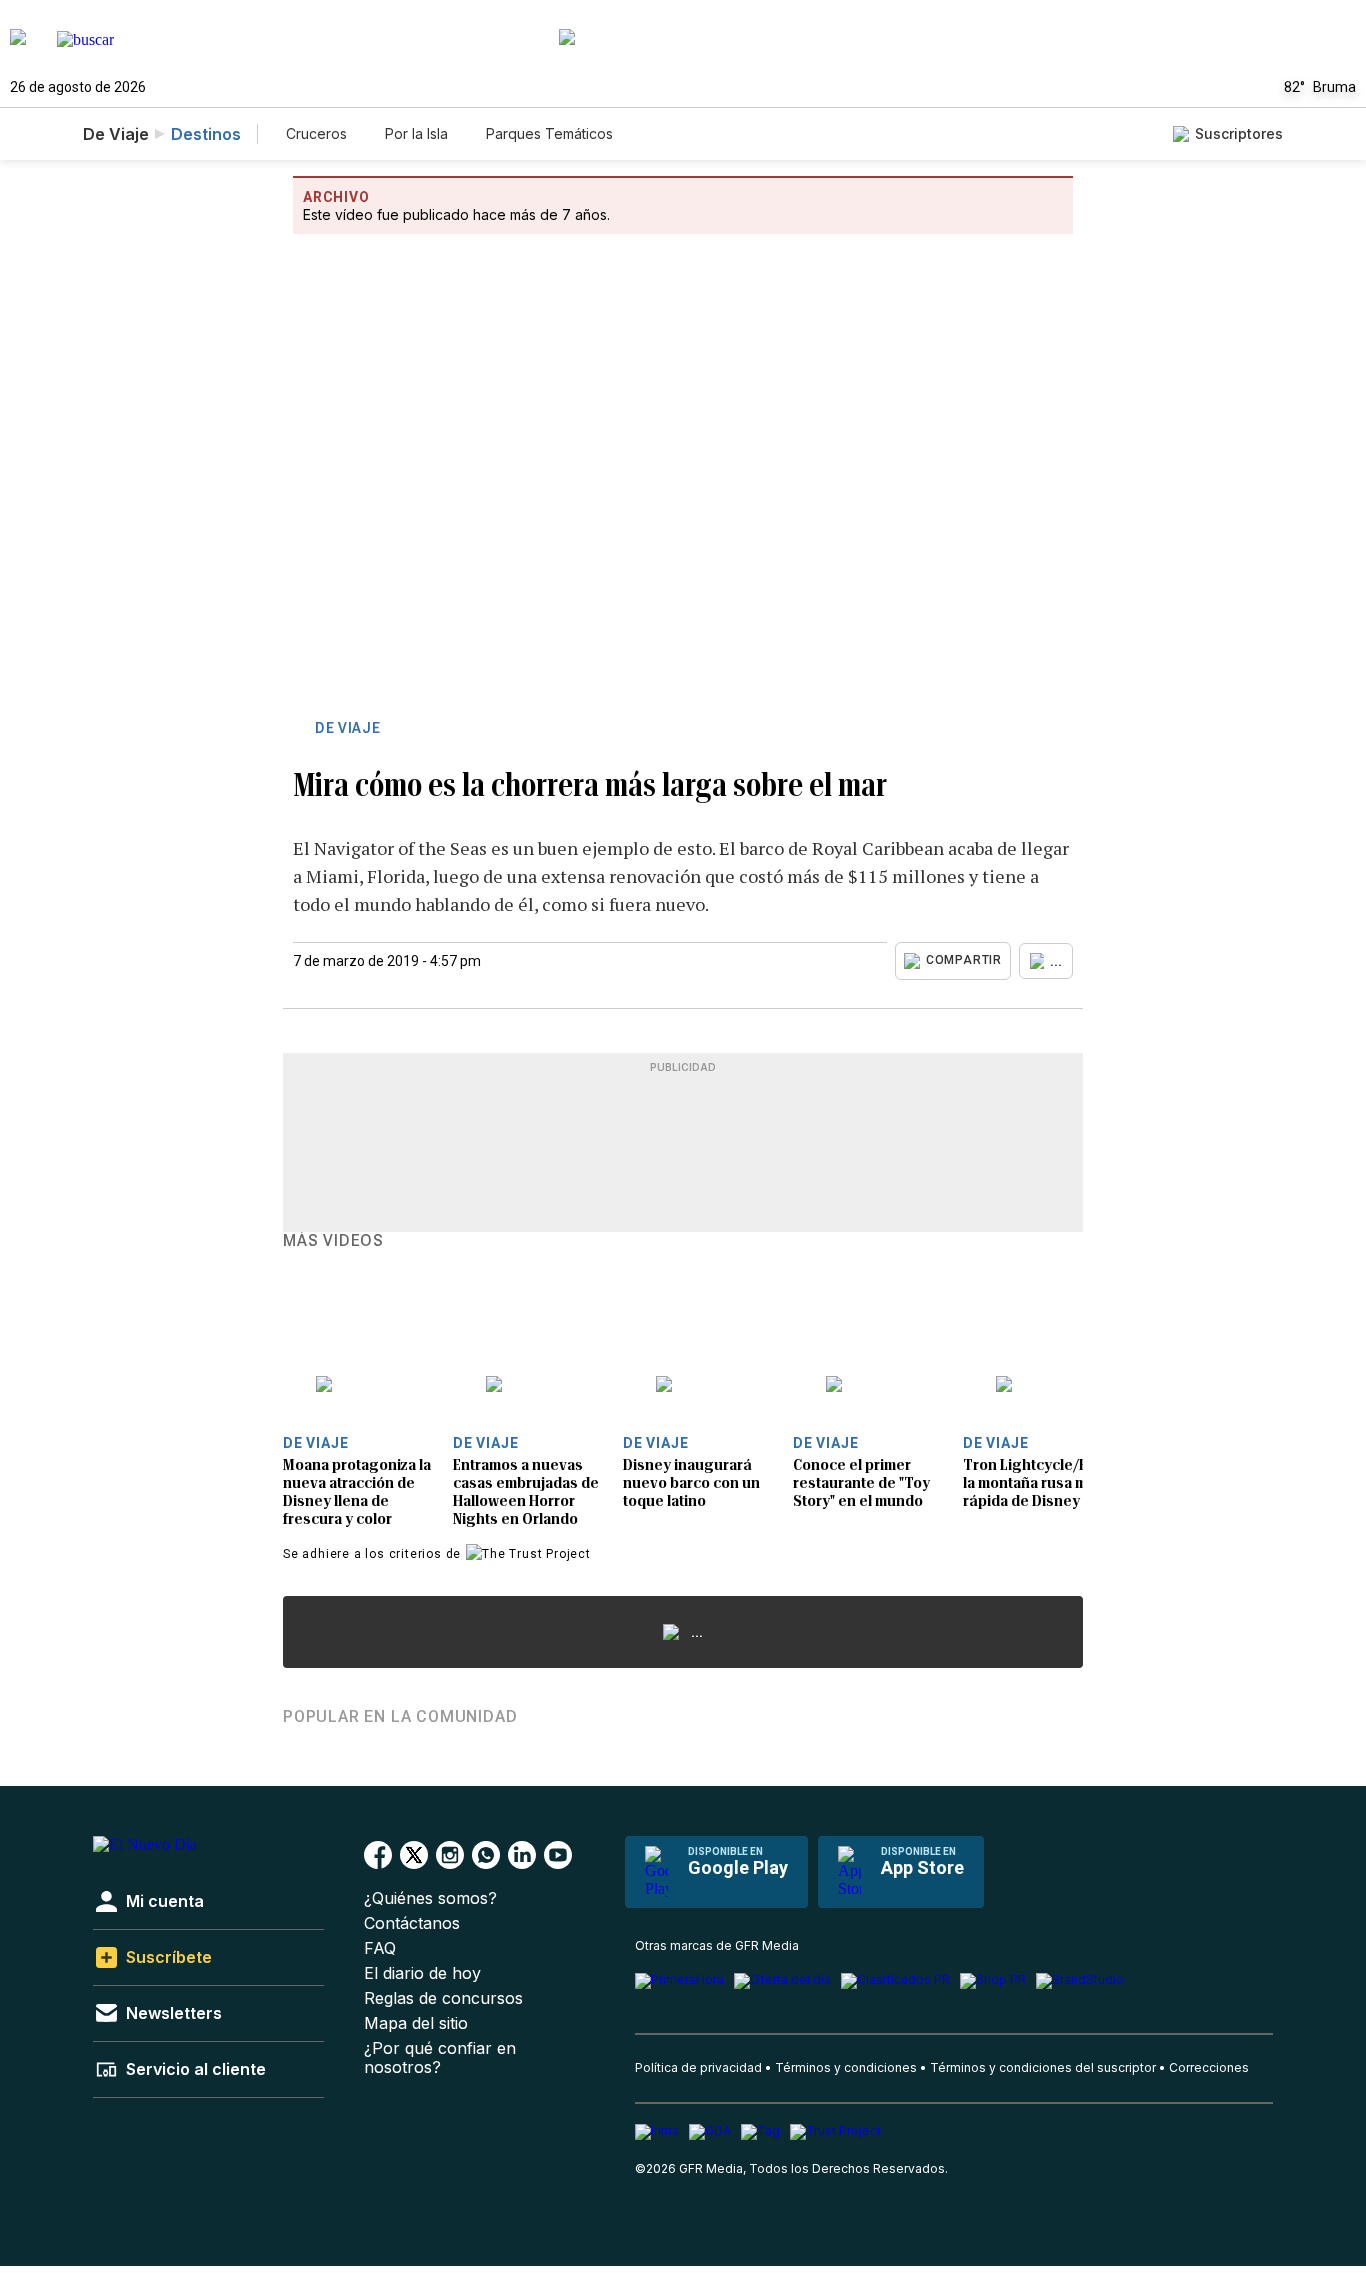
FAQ (380, 1948)
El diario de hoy (422, 1973)
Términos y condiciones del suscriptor (1043, 2067)
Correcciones (1209, 2067)
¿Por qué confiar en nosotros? (440, 2058)
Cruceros (316, 133)
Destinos (206, 134)
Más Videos (333, 1241)
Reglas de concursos (443, 1998)
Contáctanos (412, 1923)
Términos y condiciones (846, 2067)
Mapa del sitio (416, 2023)
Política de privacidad (698, 2067)
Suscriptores (1239, 133)
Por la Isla (416, 133)
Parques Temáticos (549, 133)
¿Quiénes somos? (430, 1898)
